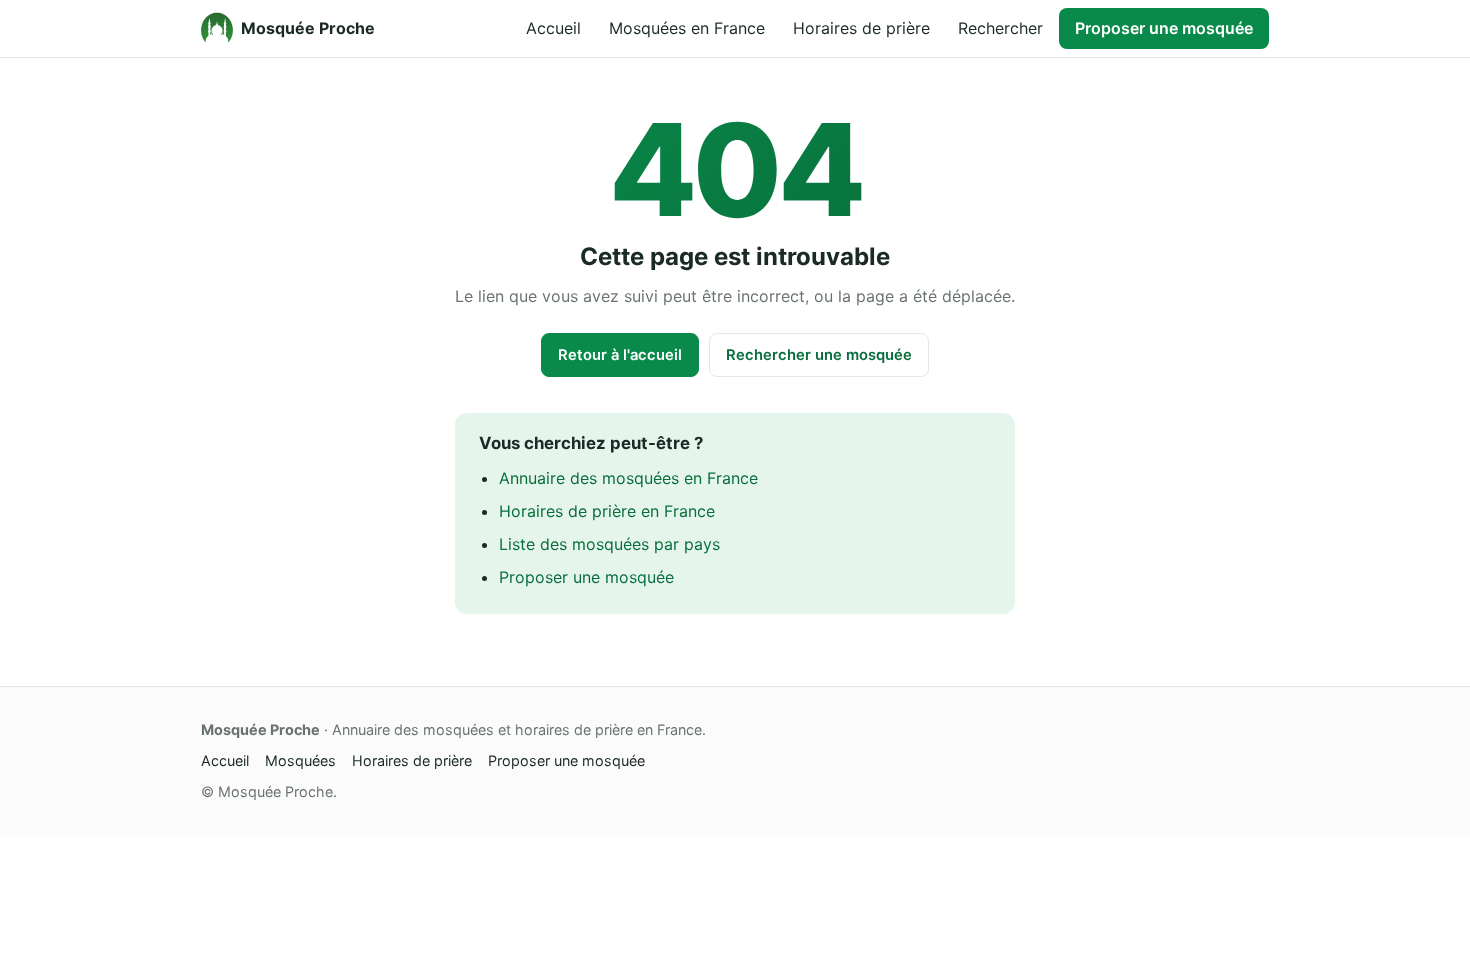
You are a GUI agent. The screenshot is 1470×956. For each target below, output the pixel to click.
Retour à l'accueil (620, 355)
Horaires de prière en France (607, 511)
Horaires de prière (861, 28)
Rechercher (1000, 28)
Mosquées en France (687, 28)
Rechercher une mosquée (819, 355)
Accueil (553, 28)
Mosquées (300, 760)
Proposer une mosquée (1164, 28)
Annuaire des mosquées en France (628, 478)
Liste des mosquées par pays (609, 544)
